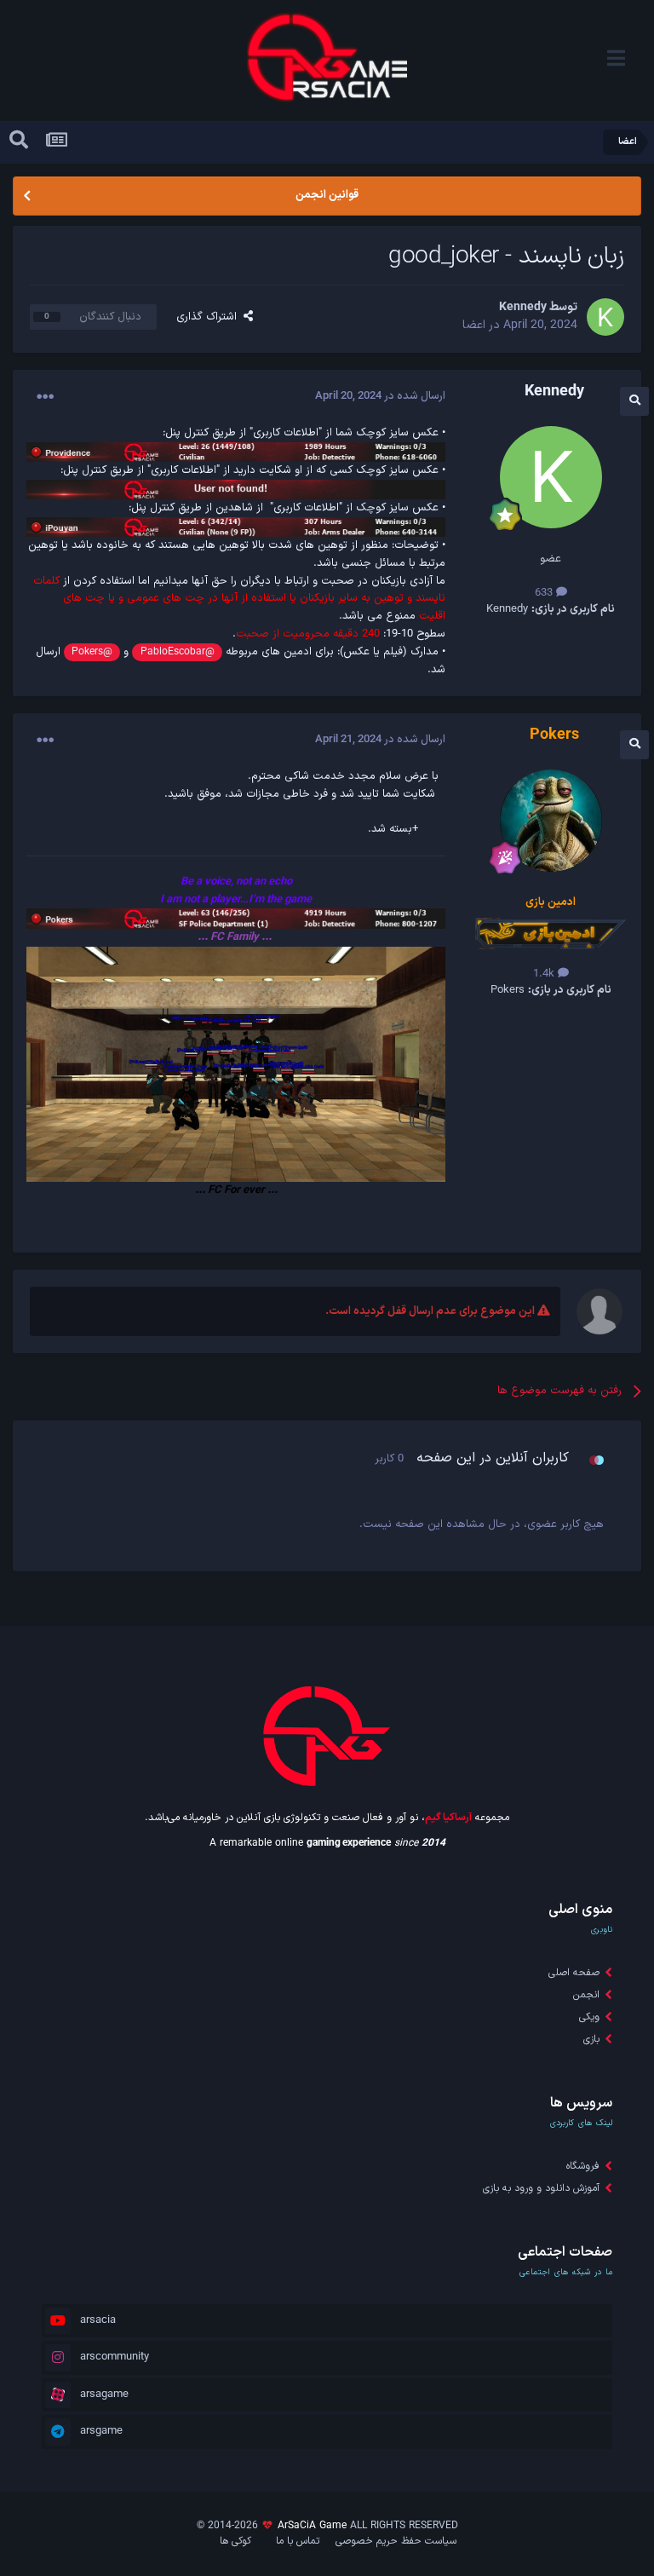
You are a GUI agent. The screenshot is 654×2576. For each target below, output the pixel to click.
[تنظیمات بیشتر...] (45, 397)
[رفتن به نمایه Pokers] (551, 821)
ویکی (589, 2017)
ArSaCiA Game (312, 2526)
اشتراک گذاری (210, 317)
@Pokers (92, 652)
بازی (591, 2039)
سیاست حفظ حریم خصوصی (396, 2541)
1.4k (545, 974)
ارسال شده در (380, 396)
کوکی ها (235, 2541)
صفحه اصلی (574, 1973)
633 (545, 593)
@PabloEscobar (178, 652)
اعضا (474, 325)
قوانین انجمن (327, 195)
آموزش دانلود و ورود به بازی (541, 2188)
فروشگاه (583, 2166)
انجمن (586, 1995)
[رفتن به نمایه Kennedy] (605, 317)
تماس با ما (298, 2541)
